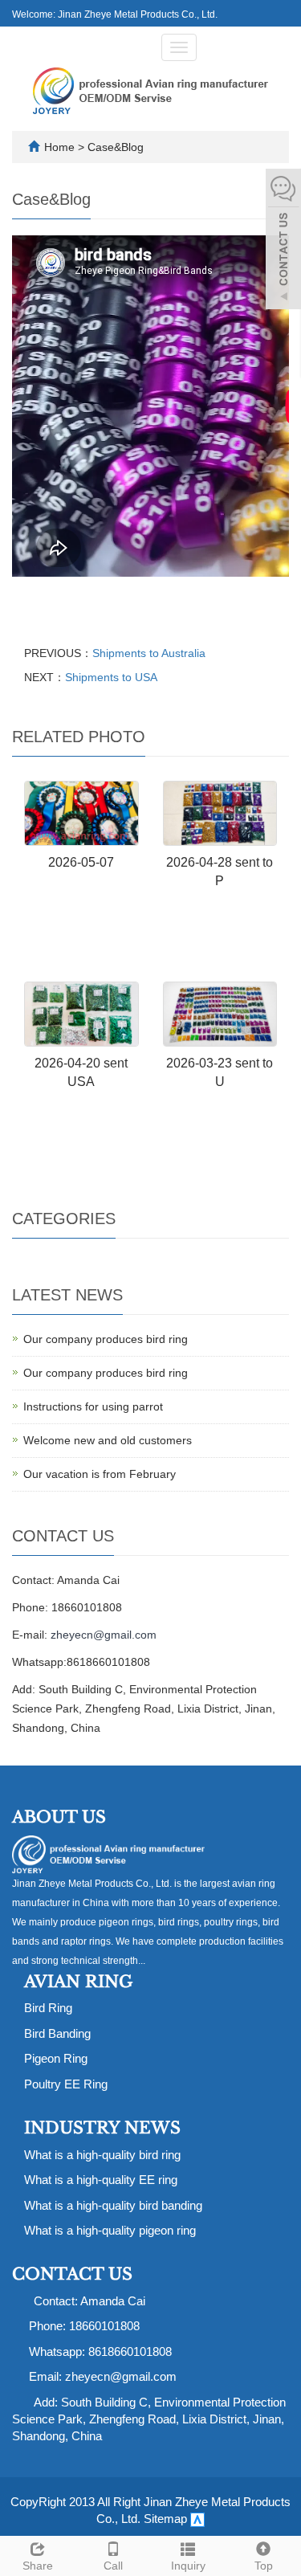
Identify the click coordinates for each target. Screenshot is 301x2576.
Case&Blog (116, 147)
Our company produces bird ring (106, 1339)
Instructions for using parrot (93, 1406)
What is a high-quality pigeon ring (110, 2230)
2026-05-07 (81, 862)
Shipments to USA (111, 677)
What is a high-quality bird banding (113, 2205)
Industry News (102, 2128)
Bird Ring (48, 2008)
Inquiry (188, 2566)
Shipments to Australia (149, 653)
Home (59, 147)
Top (264, 2566)
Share (38, 2566)
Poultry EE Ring (66, 2084)
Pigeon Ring (56, 2058)
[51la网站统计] (197, 2519)
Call (113, 2566)
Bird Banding (57, 2033)
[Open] (283, 241)
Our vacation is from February (100, 1474)
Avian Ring (78, 1982)
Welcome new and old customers (108, 1440)
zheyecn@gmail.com (104, 1635)
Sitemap (165, 2519)
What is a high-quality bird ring (102, 2155)
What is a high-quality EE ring (101, 2180)
